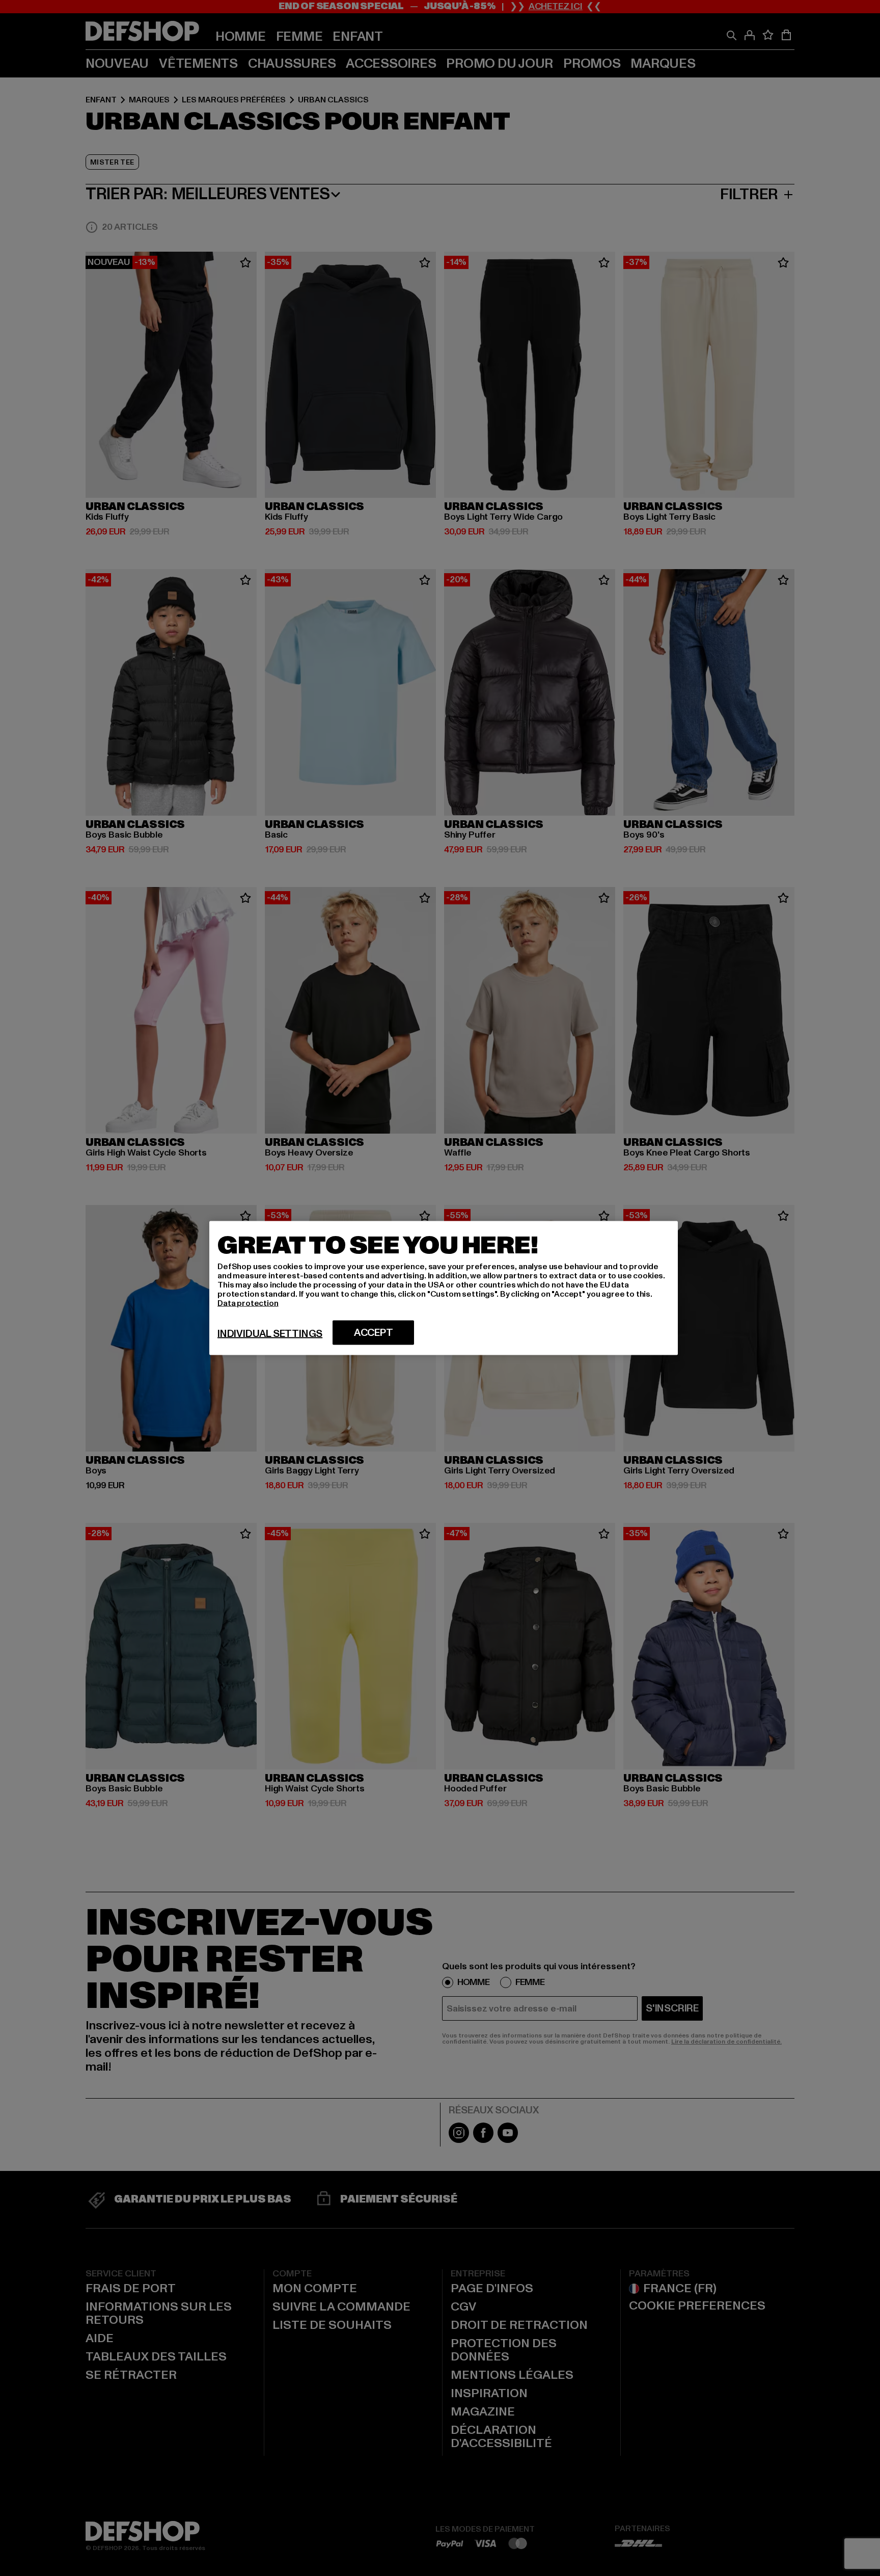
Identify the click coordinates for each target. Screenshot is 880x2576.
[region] (444, 1288)
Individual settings (270, 1334)
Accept (374, 1333)
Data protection (248, 1303)
